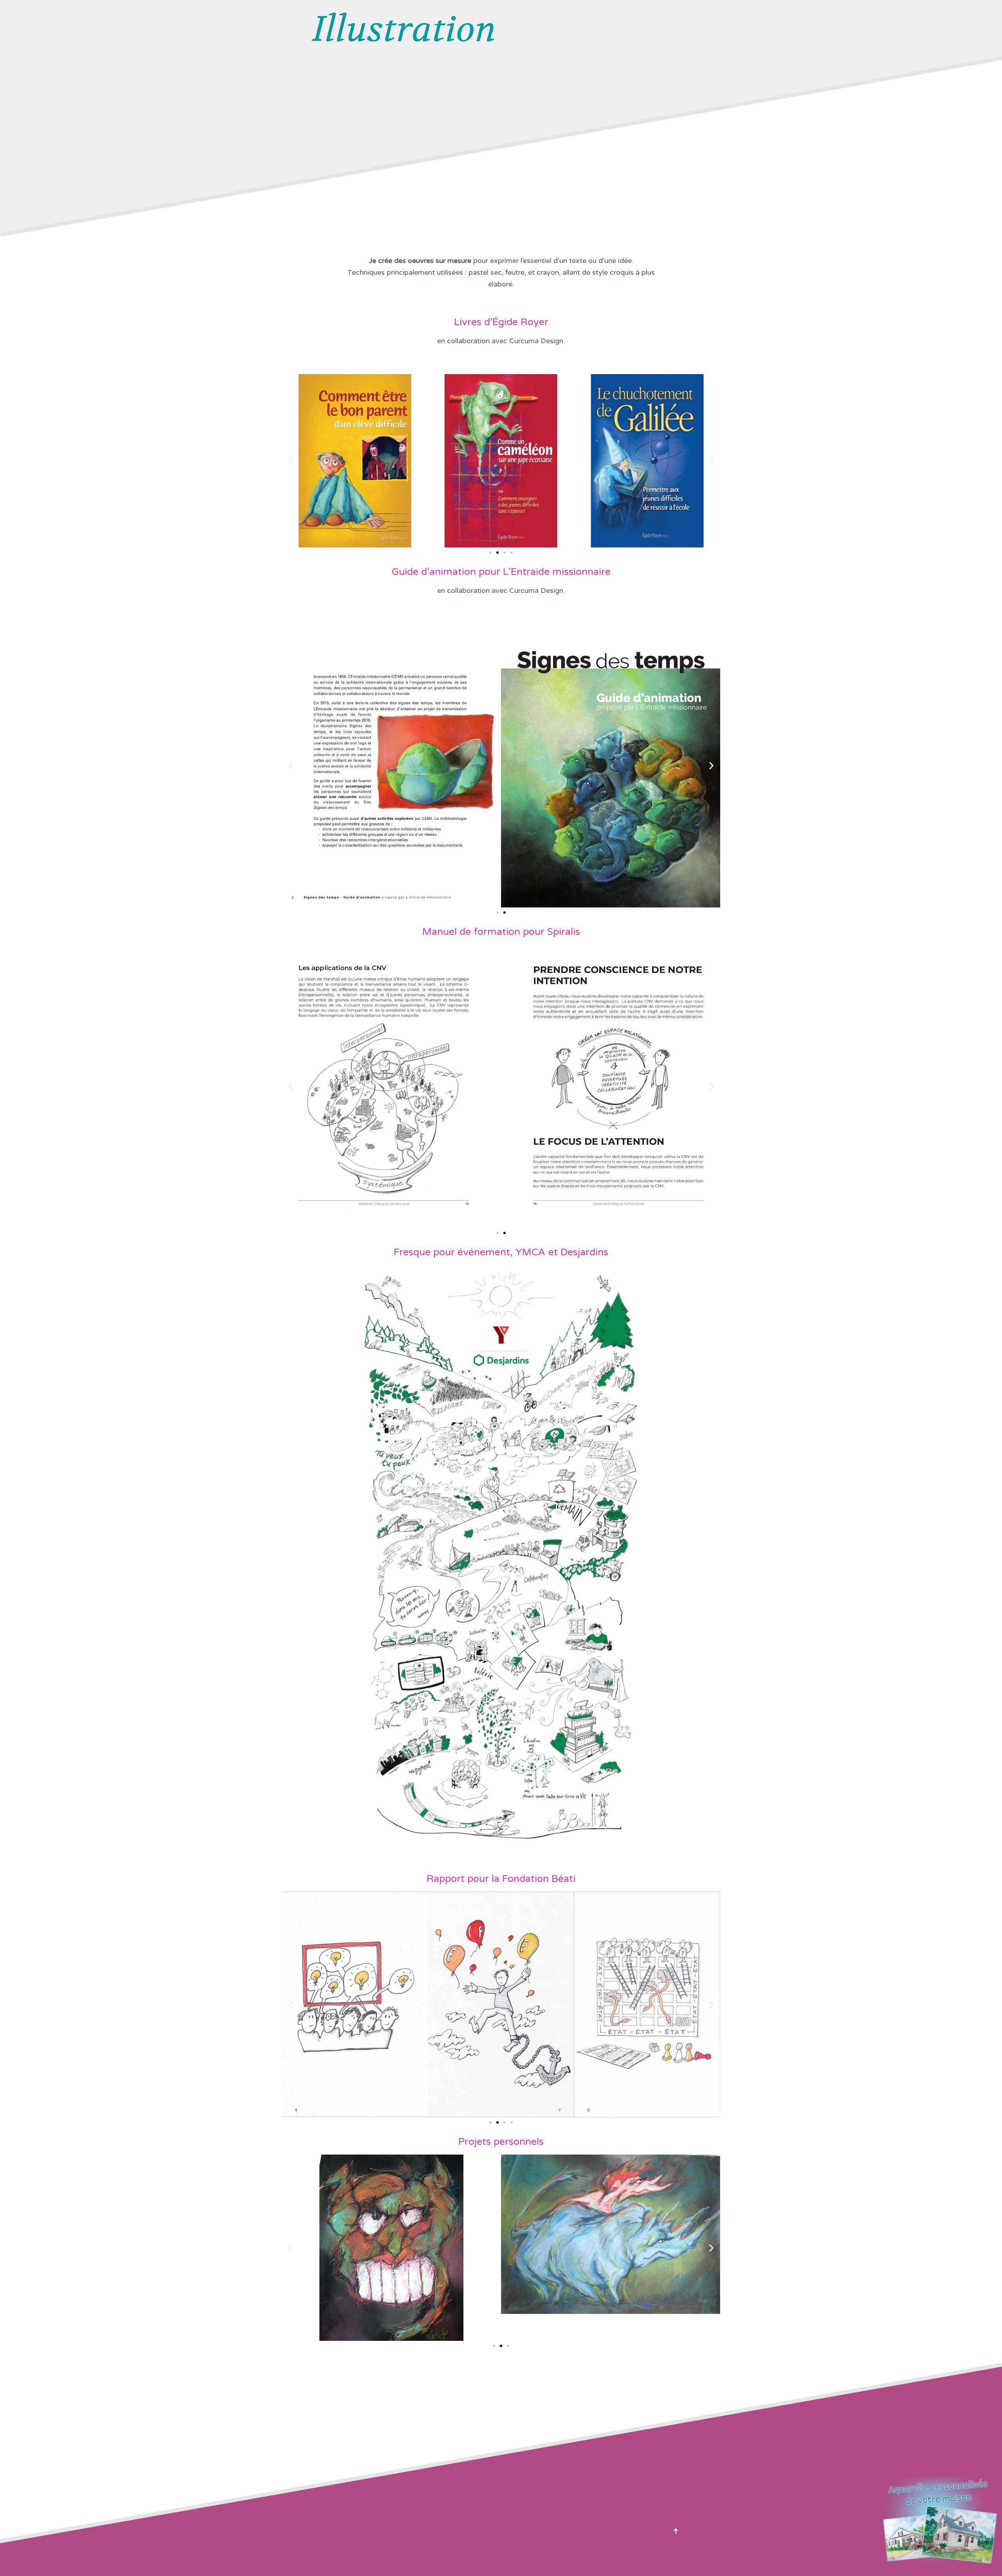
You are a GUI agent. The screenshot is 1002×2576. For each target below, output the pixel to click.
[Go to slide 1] (497, 913)
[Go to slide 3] (505, 553)
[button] (291, 461)
